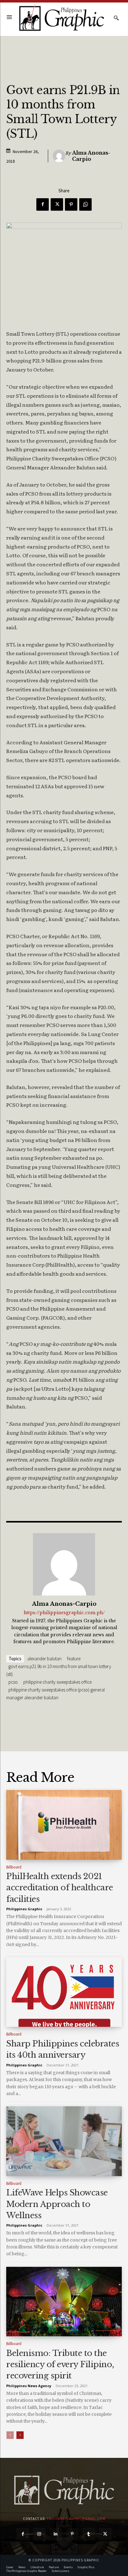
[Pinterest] (71, 204)
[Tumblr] (89, 2534)
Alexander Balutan (44, 1659)
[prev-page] (10, 2435)
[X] (57, 204)
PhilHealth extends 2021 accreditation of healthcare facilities (60, 1888)
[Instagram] (39, 2534)
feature (74, 1659)
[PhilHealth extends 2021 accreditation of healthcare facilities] (64, 1825)
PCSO (13, 1682)
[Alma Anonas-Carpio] (59, 156)
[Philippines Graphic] (62, 18)
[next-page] (20, 2435)
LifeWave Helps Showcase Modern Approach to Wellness (57, 2204)
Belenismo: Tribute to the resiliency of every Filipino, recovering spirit (60, 2365)
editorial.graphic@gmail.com (76, 2519)
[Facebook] (43, 204)
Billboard (14, 1867)
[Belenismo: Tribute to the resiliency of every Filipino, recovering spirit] (64, 2302)
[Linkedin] (56, 2534)
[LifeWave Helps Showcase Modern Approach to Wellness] (64, 2141)
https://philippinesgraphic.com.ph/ (64, 1613)
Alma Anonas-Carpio (91, 156)
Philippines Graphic (24, 1909)
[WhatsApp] (85, 204)
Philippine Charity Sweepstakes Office (57, 1682)
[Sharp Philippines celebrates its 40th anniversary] (64, 1992)
